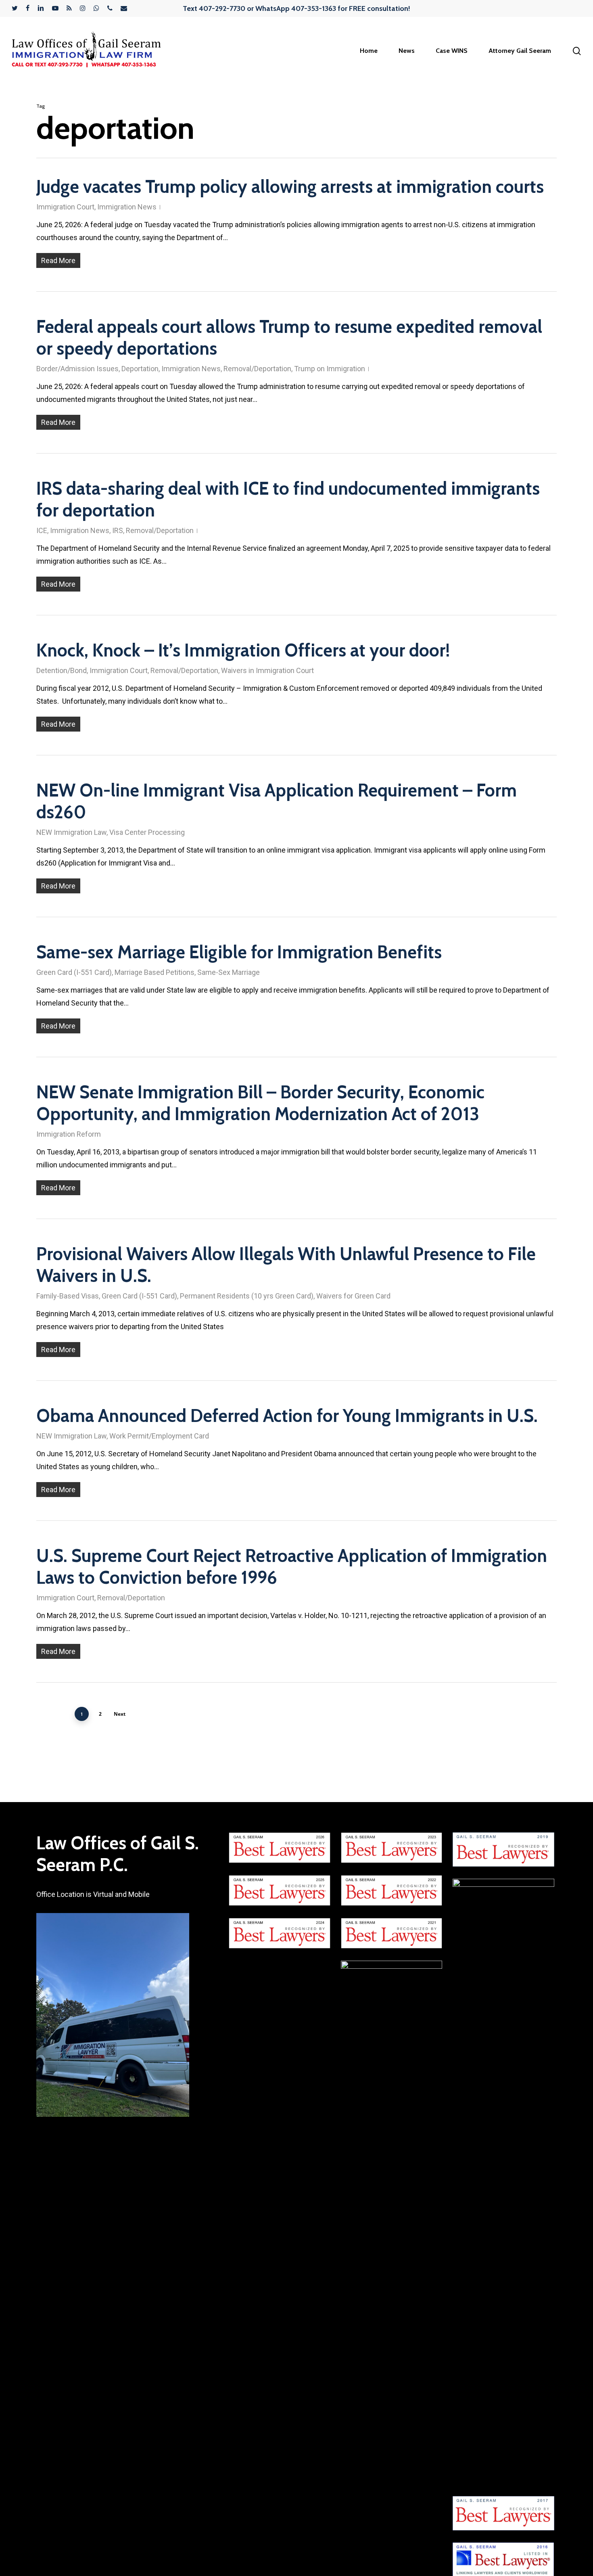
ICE (42, 530)
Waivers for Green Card (353, 1296)
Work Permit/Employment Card (159, 1436)
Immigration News (127, 207)
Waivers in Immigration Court (267, 670)
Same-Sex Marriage (229, 972)
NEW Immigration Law (71, 832)
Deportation (140, 369)
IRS (118, 530)
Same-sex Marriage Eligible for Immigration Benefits (239, 952)
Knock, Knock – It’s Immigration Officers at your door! (243, 650)
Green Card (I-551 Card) (74, 972)
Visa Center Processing (147, 832)
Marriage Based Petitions (155, 972)
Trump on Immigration (330, 369)
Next (120, 1714)
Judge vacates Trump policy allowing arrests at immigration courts (290, 187)
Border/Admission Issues (77, 369)
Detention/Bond (62, 670)
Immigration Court (65, 207)
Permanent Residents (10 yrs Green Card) (247, 1296)
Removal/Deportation (257, 369)
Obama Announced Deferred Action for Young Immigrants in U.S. (287, 1416)
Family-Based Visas (68, 1296)
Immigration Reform (69, 1134)
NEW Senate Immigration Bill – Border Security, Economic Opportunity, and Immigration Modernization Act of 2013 (260, 1103)
